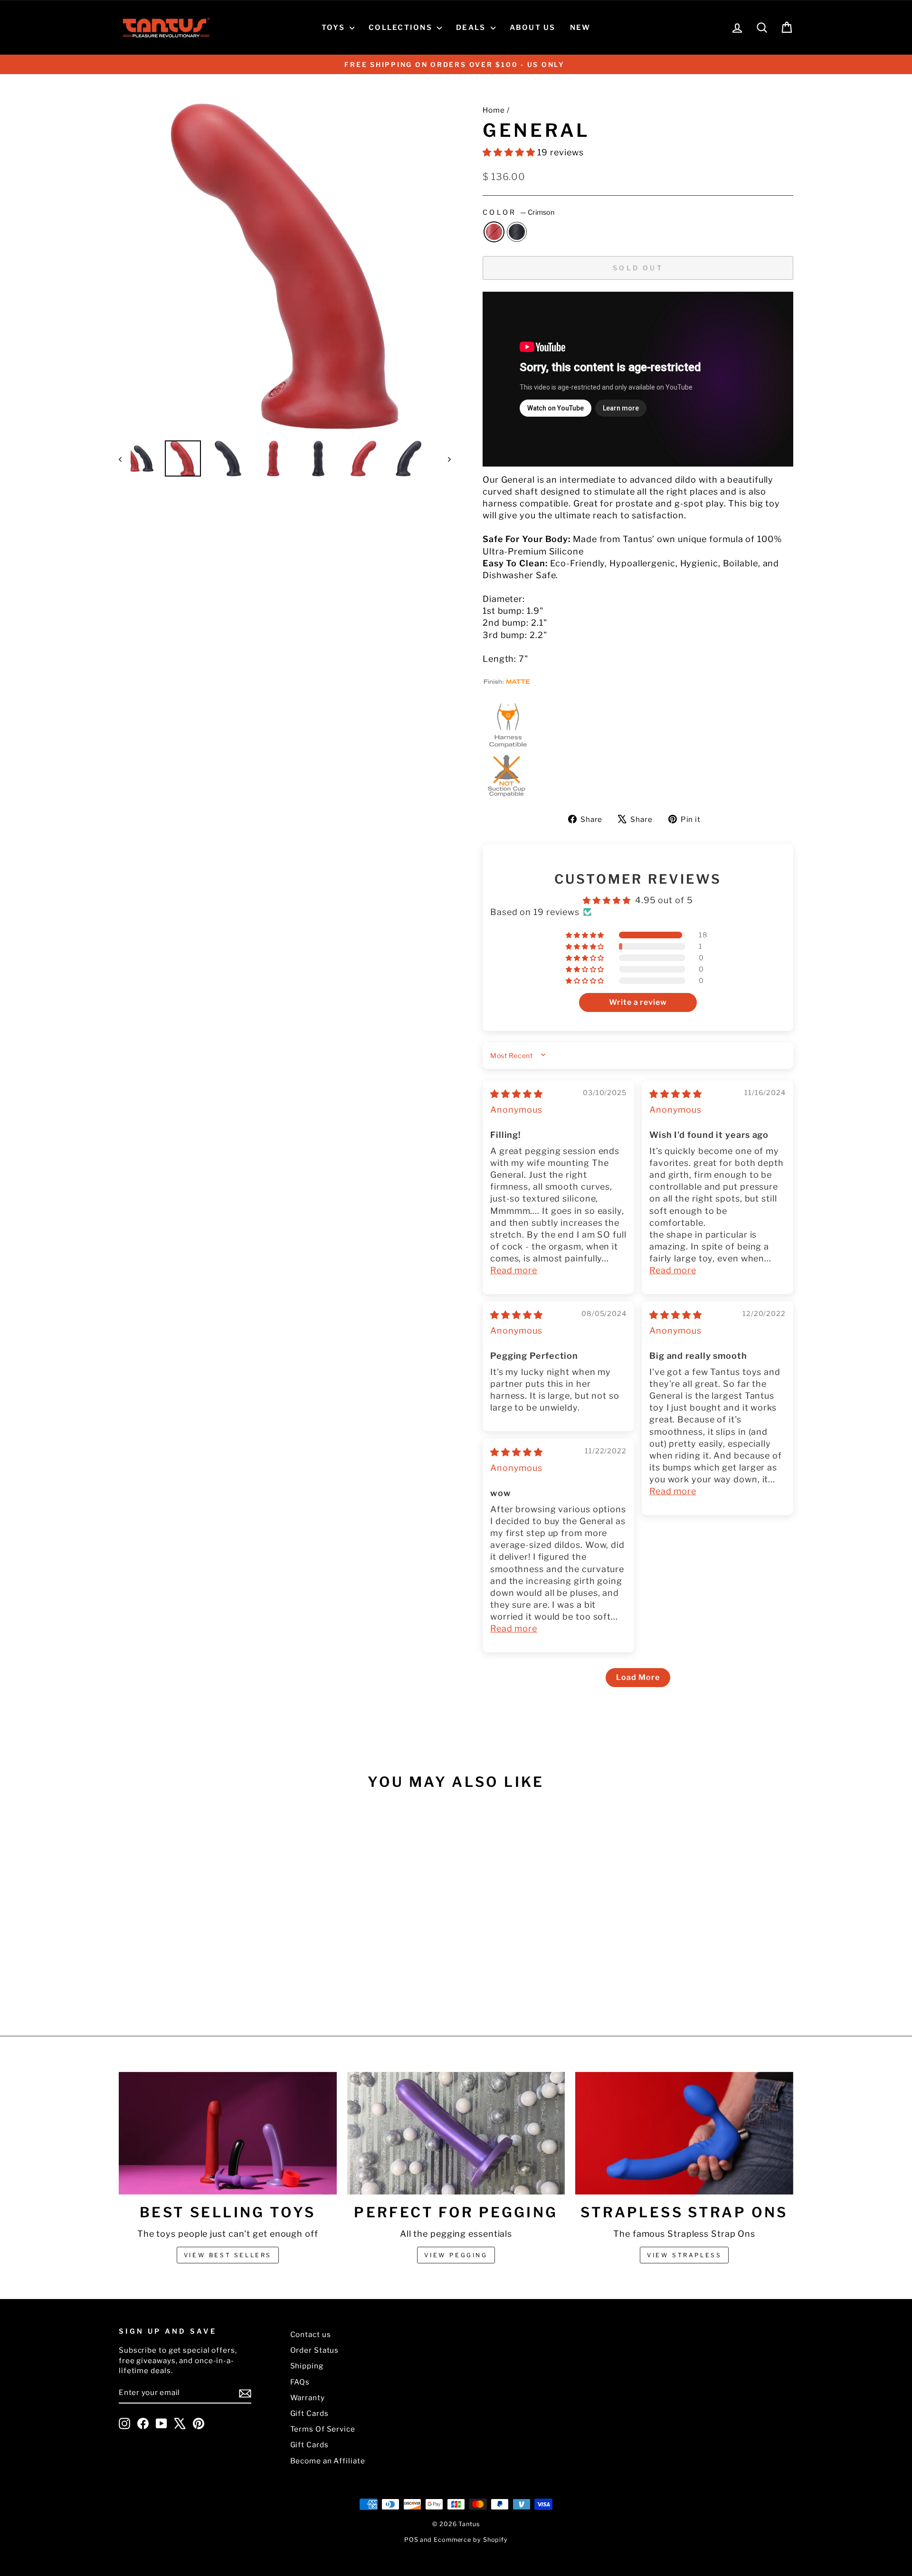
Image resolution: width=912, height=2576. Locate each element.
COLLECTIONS (402, 28)
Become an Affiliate (328, 2461)
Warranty (308, 2398)
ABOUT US (533, 28)
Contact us (311, 2334)
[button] (510, 152)
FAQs (300, 2382)
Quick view (199, 1923)
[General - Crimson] (193, 1980)
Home (494, 110)
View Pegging (456, 2255)
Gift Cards (309, 2413)
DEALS (472, 28)
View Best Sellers (228, 2255)
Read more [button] (514, 1270)
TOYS (334, 28)
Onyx (517, 232)
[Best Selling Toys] (228, 2133)
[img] (517, 1094)
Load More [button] (638, 1677)
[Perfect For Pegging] (456, 2133)
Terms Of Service (323, 2429)
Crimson (494, 232)
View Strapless (684, 2255)
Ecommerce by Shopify (471, 2540)
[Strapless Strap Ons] (684, 2133)
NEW (580, 28)
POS (411, 2540)
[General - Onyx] (205, 1980)
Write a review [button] (638, 1002)
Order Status (315, 2350)
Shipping (307, 2366)
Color (518, 212)
